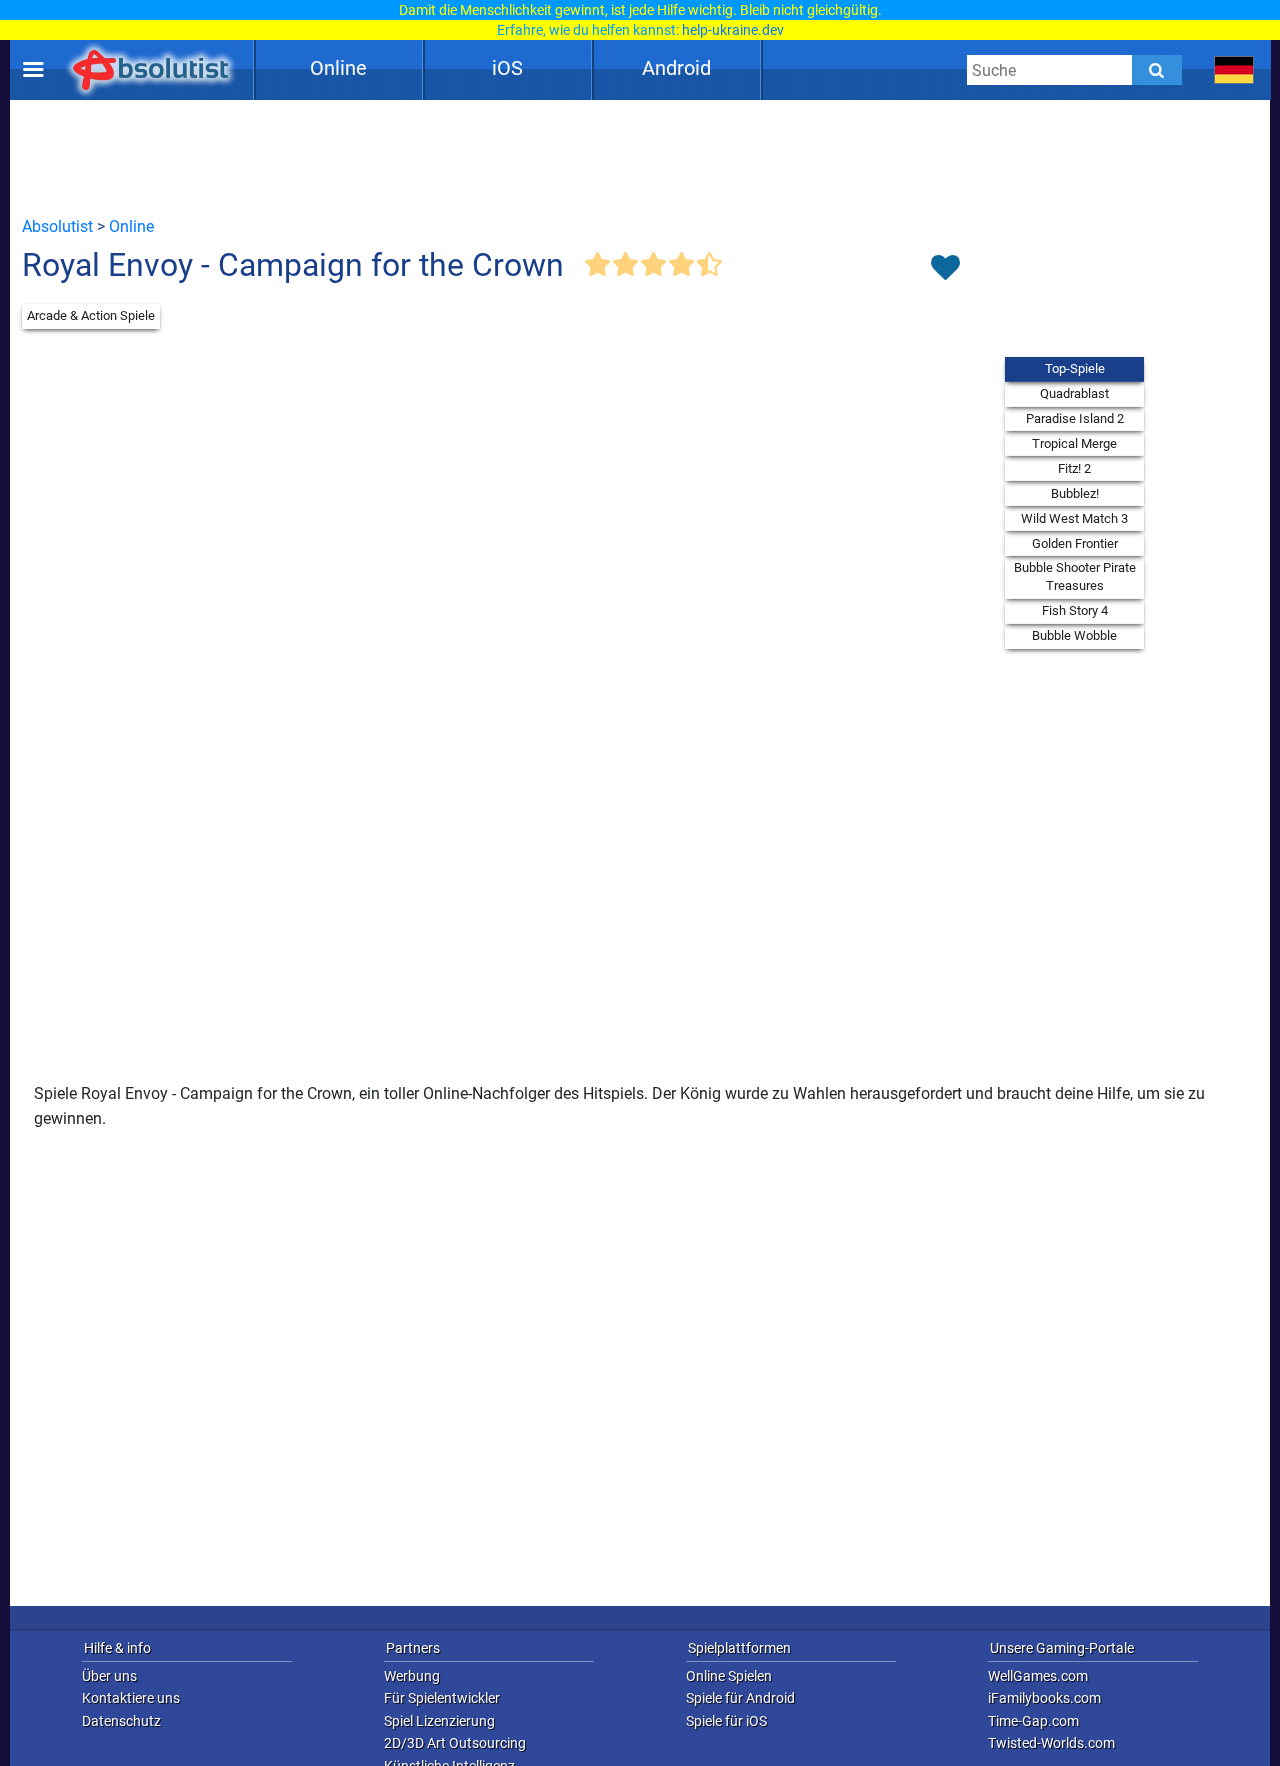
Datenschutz (121, 1721)
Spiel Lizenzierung (439, 1721)
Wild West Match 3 (1074, 518)
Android (676, 68)
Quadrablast (1074, 393)
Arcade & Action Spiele (91, 315)
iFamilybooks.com (1044, 1698)
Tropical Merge (1074, 443)
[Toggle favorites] (945, 269)
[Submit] (1157, 70)
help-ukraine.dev (733, 30)
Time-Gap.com (1033, 1721)
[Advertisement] (640, 157)
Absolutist (57, 226)
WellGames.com (1038, 1676)
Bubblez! (1075, 493)
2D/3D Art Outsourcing (455, 1743)
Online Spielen (729, 1676)
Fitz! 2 (1074, 468)
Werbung (412, 1676)
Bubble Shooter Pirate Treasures (1075, 576)
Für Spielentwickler (442, 1698)
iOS (507, 68)
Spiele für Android (740, 1698)
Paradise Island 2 (1075, 418)
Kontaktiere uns (131, 1698)
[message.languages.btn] (1234, 70)
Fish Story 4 (1075, 610)
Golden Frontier (1075, 543)
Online (338, 68)
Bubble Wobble (1074, 635)
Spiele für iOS (726, 1721)
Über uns (109, 1676)
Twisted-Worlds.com (1051, 1743)
